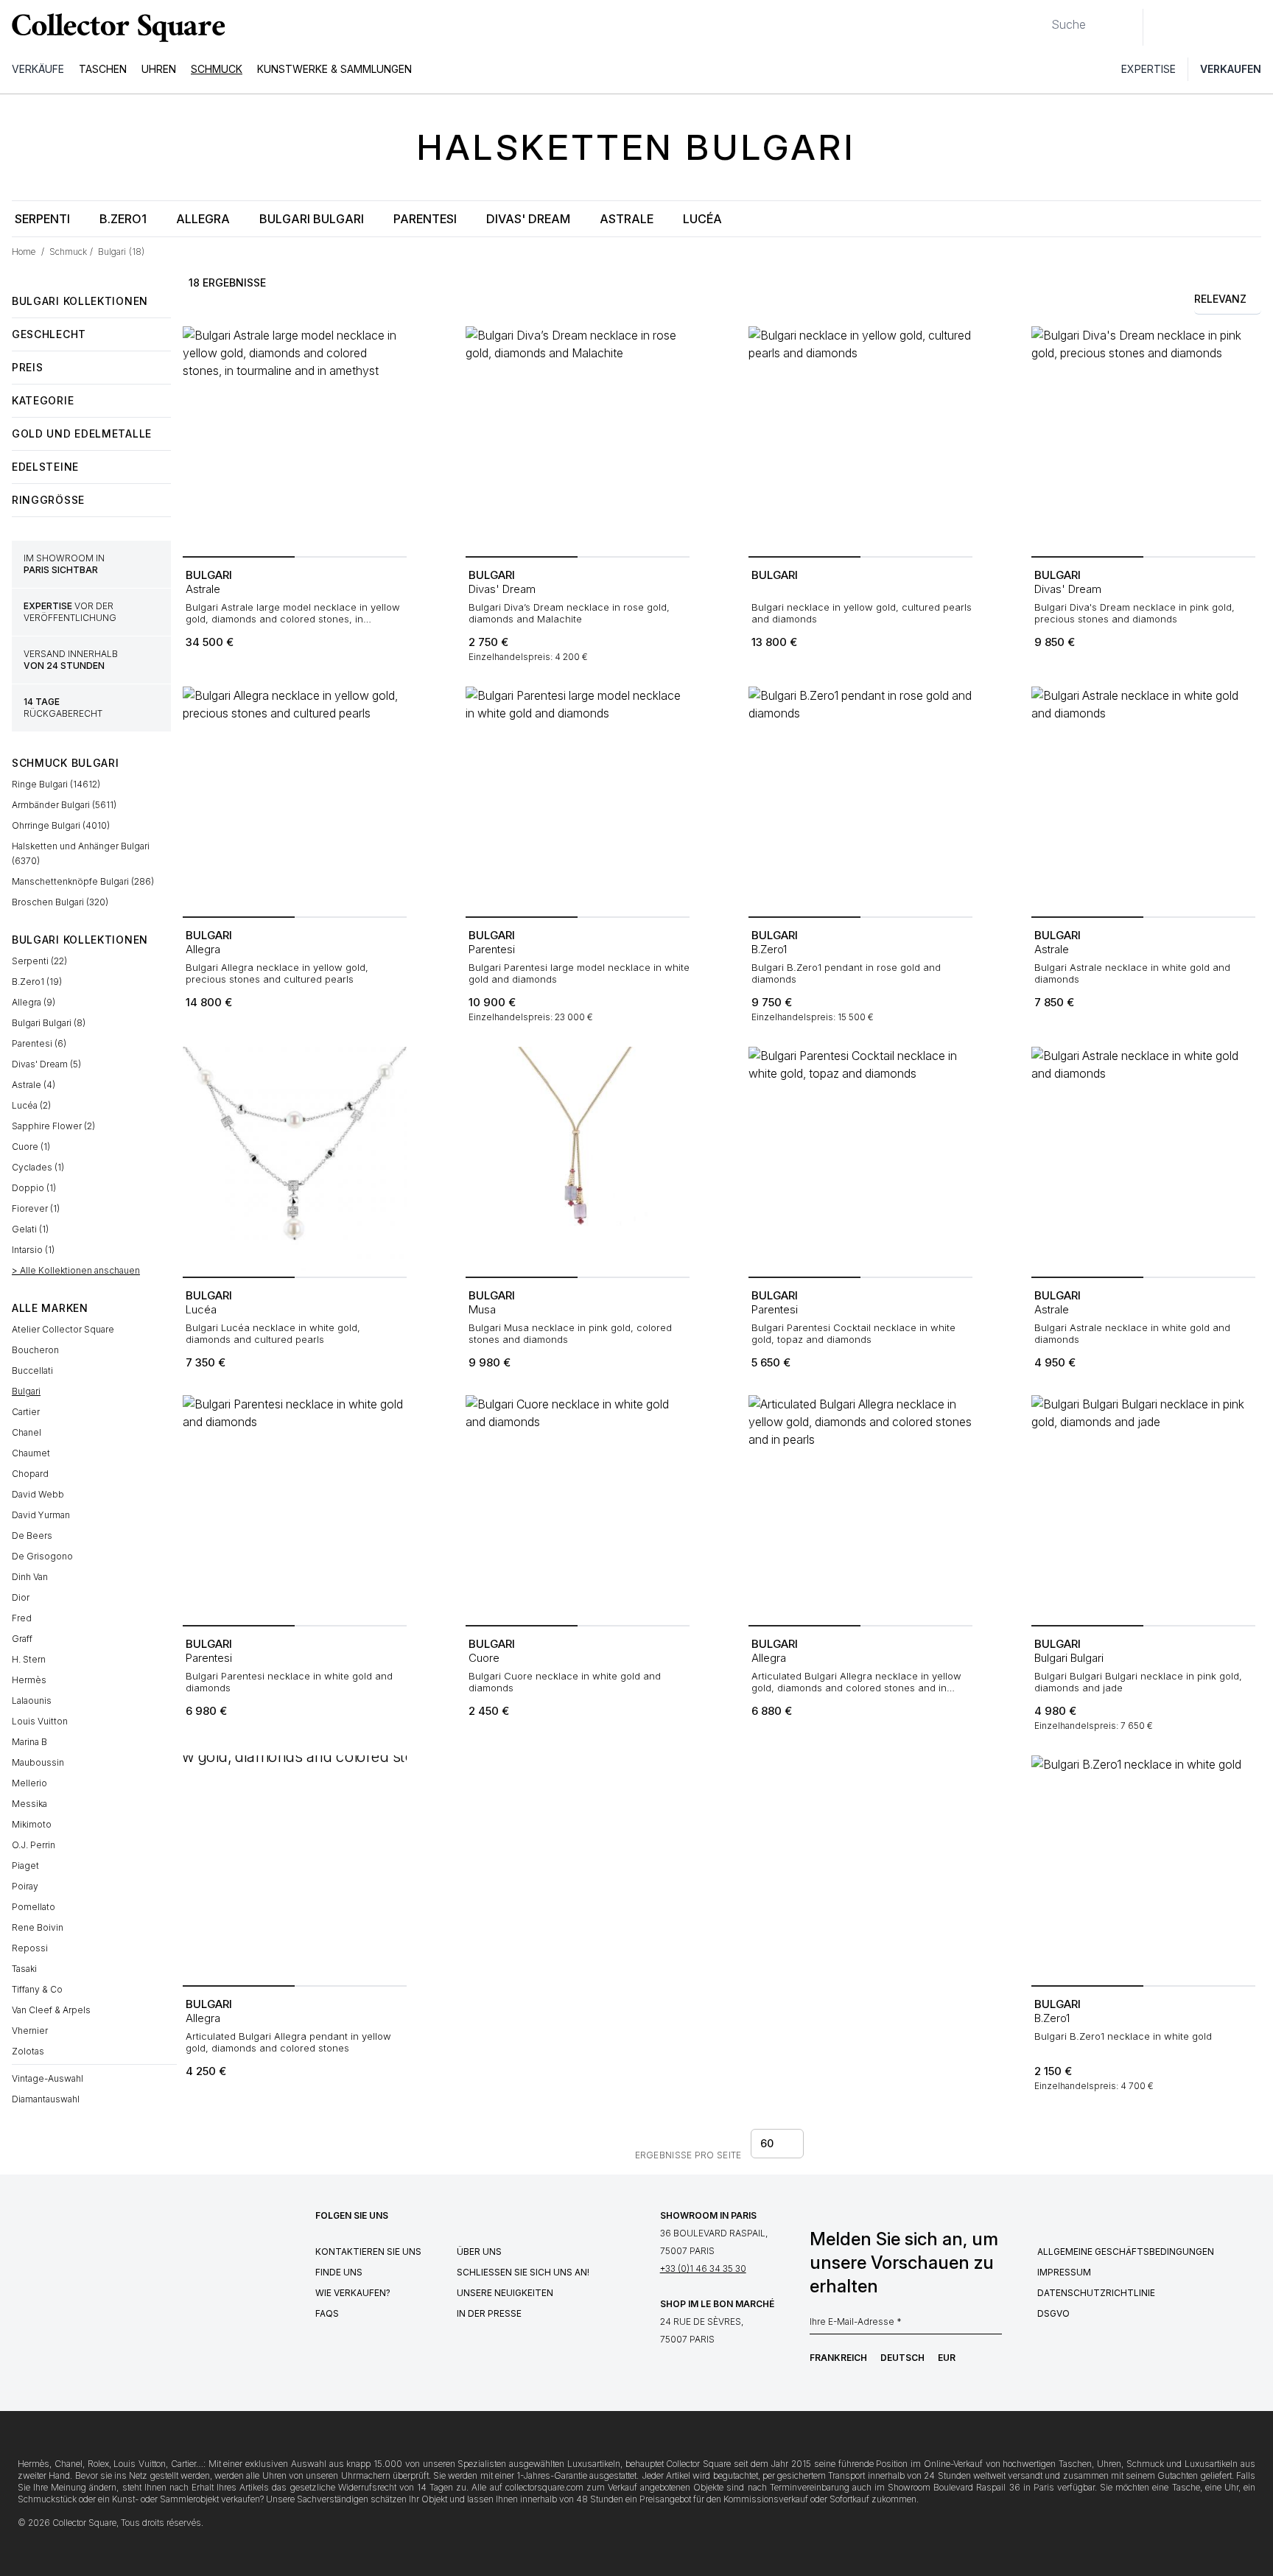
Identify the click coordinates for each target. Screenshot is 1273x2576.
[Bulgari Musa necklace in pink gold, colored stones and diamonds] (578, 1159)
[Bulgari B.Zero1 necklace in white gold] (1143, 1867)
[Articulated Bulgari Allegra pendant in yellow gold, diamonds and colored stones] (295, 1867)
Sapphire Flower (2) (53, 1126)
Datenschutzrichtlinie (1096, 2293)
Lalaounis (32, 1701)
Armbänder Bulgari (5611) (64, 805)
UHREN (159, 69)
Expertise (1148, 69)
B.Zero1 (123, 219)
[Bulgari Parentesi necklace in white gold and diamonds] (295, 1507)
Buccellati (32, 1371)
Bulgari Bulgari (312, 219)
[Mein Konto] (1257, 27)
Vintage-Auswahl (48, 2078)
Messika (29, 1804)
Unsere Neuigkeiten (505, 2293)
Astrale (627, 219)
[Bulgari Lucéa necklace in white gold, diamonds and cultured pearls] (295, 1159)
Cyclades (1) (38, 1167)
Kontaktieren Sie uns (368, 2252)
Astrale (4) (34, 1085)
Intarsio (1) (33, 1250)
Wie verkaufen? (353, 2293)
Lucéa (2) (31, 1105)
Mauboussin (38, 1762)
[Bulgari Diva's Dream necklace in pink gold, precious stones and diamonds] (1143, 438)
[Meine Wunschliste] (1195, 27)
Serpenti (42, 219)
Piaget (25, 1866)
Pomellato (34, 1907)
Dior (21, 1597)
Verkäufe (38, 69)
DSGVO (1053, 2313)
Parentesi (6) (39, 1043)
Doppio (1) (34, 1188)
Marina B (29, 1742)
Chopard (30, 1474)
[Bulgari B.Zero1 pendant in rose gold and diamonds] (860, 799)
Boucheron (35, 1350)
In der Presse (489, 2313)
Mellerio (29, 1783)
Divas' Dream (528, 219)
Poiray (25, 1886)
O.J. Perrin (34, 1845)
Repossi (30, 1948)
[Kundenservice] (1162, 27)
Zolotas (28, 2051)
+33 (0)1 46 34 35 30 (703, 2268)
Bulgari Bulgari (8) (49, 1023)
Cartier (26, 1412)
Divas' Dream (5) (46, 1064)
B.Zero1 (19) (37, 982)
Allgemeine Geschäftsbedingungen (1126, 2252)
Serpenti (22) (39, 961)
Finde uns (339, 2272)
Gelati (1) (30, 1229)
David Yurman (41, 1515)
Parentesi (425, 219)
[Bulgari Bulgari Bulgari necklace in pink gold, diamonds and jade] (1143, 1507)
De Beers (32, 1536)
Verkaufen (1231, 69)
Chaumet (31, 1453)
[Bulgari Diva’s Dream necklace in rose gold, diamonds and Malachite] (578, 438)
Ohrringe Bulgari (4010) (61, 825)
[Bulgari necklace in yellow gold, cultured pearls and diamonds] (860, 438)
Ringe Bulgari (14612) (56, 784)
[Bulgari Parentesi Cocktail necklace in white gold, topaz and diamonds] (860, 1159)
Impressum (1064, 2272)
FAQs (327, 2313)
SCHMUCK (217, 69)
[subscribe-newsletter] (995, 2326)
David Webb (38, 1494)
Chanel (27, 1432)
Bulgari (26, 1391)
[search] (1039, 18)
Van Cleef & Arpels (51, 2010)
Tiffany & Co (37, 1989)
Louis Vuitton (40, 1721)
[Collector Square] (115, 27)
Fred (22, 1618)
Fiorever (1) (36, 1208)
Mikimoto (32, 1824)
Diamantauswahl (46, 2099)
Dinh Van (30, 1577)
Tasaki (24, 1969)
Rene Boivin (38, 1927)
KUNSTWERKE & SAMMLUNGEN (334, 69)
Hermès (29, 1680)
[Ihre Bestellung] (1227, 27)
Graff (22, 1639)
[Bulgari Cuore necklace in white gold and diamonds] (578, 1507)
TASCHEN (103, 69)
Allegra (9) (34, 1002)
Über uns (479, 2252)
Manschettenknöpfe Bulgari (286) (83, 881)
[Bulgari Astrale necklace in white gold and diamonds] (1143, 799)
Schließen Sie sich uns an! (523, 2272)
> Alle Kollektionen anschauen (76, 1270)
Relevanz (1220, 299)
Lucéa (702, 219)
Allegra (203, 219)
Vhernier (30, 2031)
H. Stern (29, 1659)
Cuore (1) (31, 1147)
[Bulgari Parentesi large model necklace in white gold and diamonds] (578, 799)
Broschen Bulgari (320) (60, 902)
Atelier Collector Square (63, 1329)
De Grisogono (42, 1556)
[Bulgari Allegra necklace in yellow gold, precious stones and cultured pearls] (295, 799)
